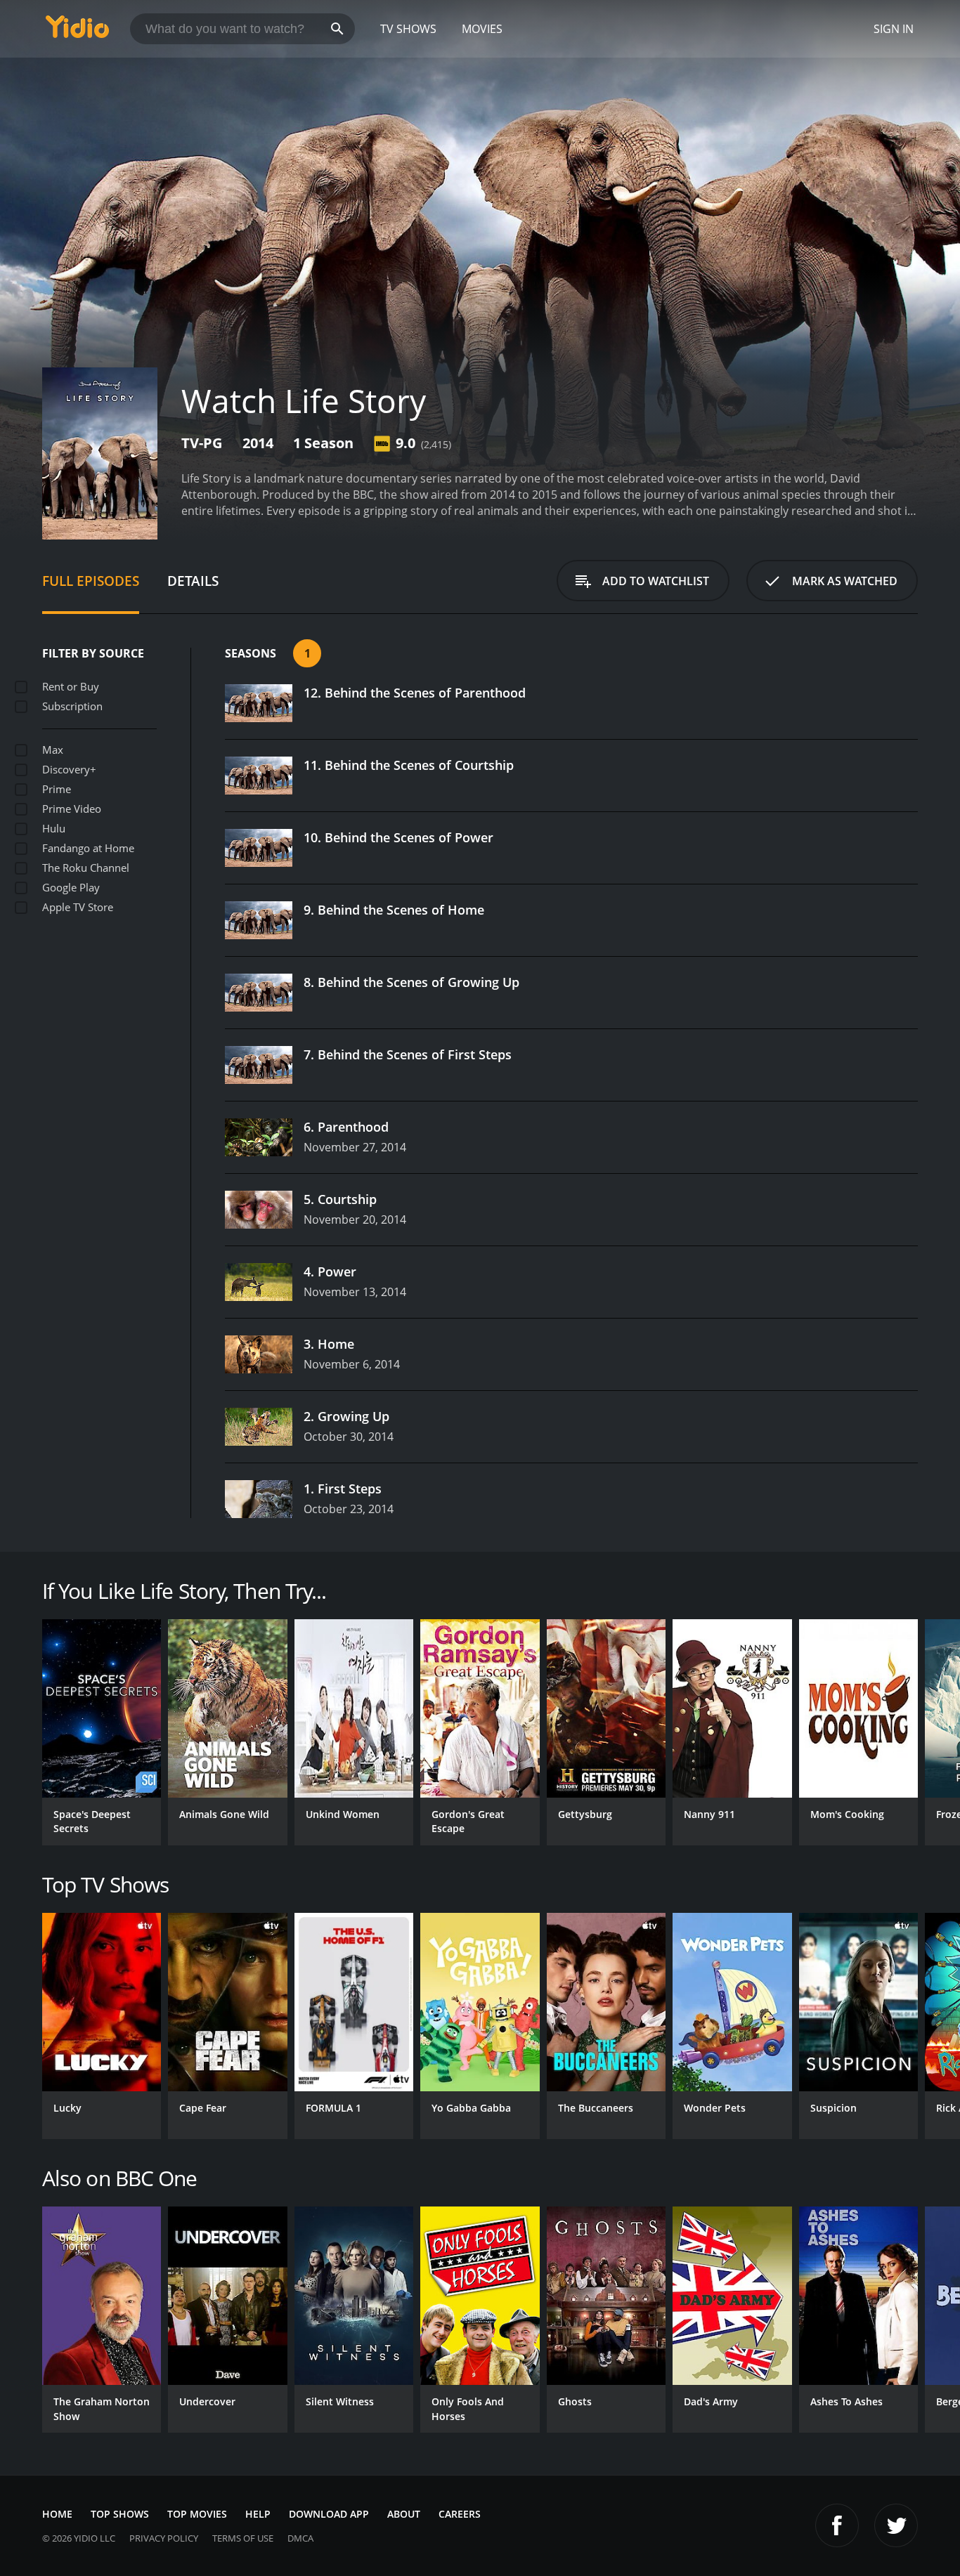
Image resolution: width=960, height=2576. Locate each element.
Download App (329, 2514)
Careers (460, 2514)
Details (193, 581)
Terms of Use (243, 2538)
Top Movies (197, 2514)
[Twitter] (896, 2525)
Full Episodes (91, 581)
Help (258, 2514)
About (404, 2514)
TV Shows (408, 29)
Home (57, 2514)
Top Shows (120, 2514)
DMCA (300, 2538)
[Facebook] (837, 2525)
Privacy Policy (164, 2538)
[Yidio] (77, 31)
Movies (482, 29)
